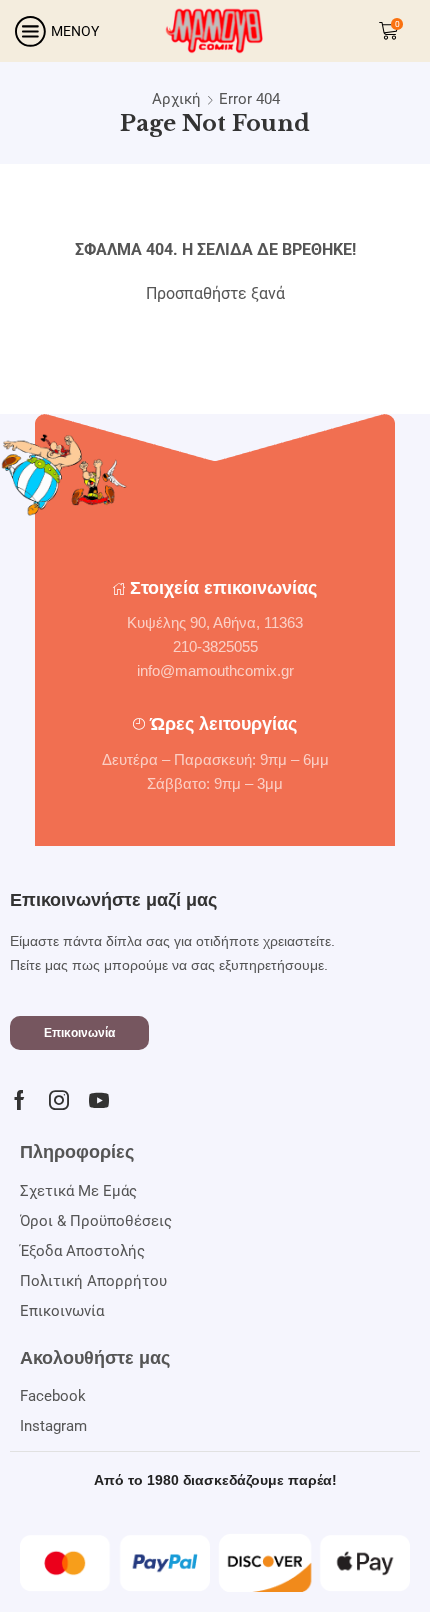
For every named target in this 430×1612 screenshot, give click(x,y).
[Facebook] (19, 1100)
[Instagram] (59, 1100)
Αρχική (176, 99)
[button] (79, 1033)
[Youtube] (99, 1100)
